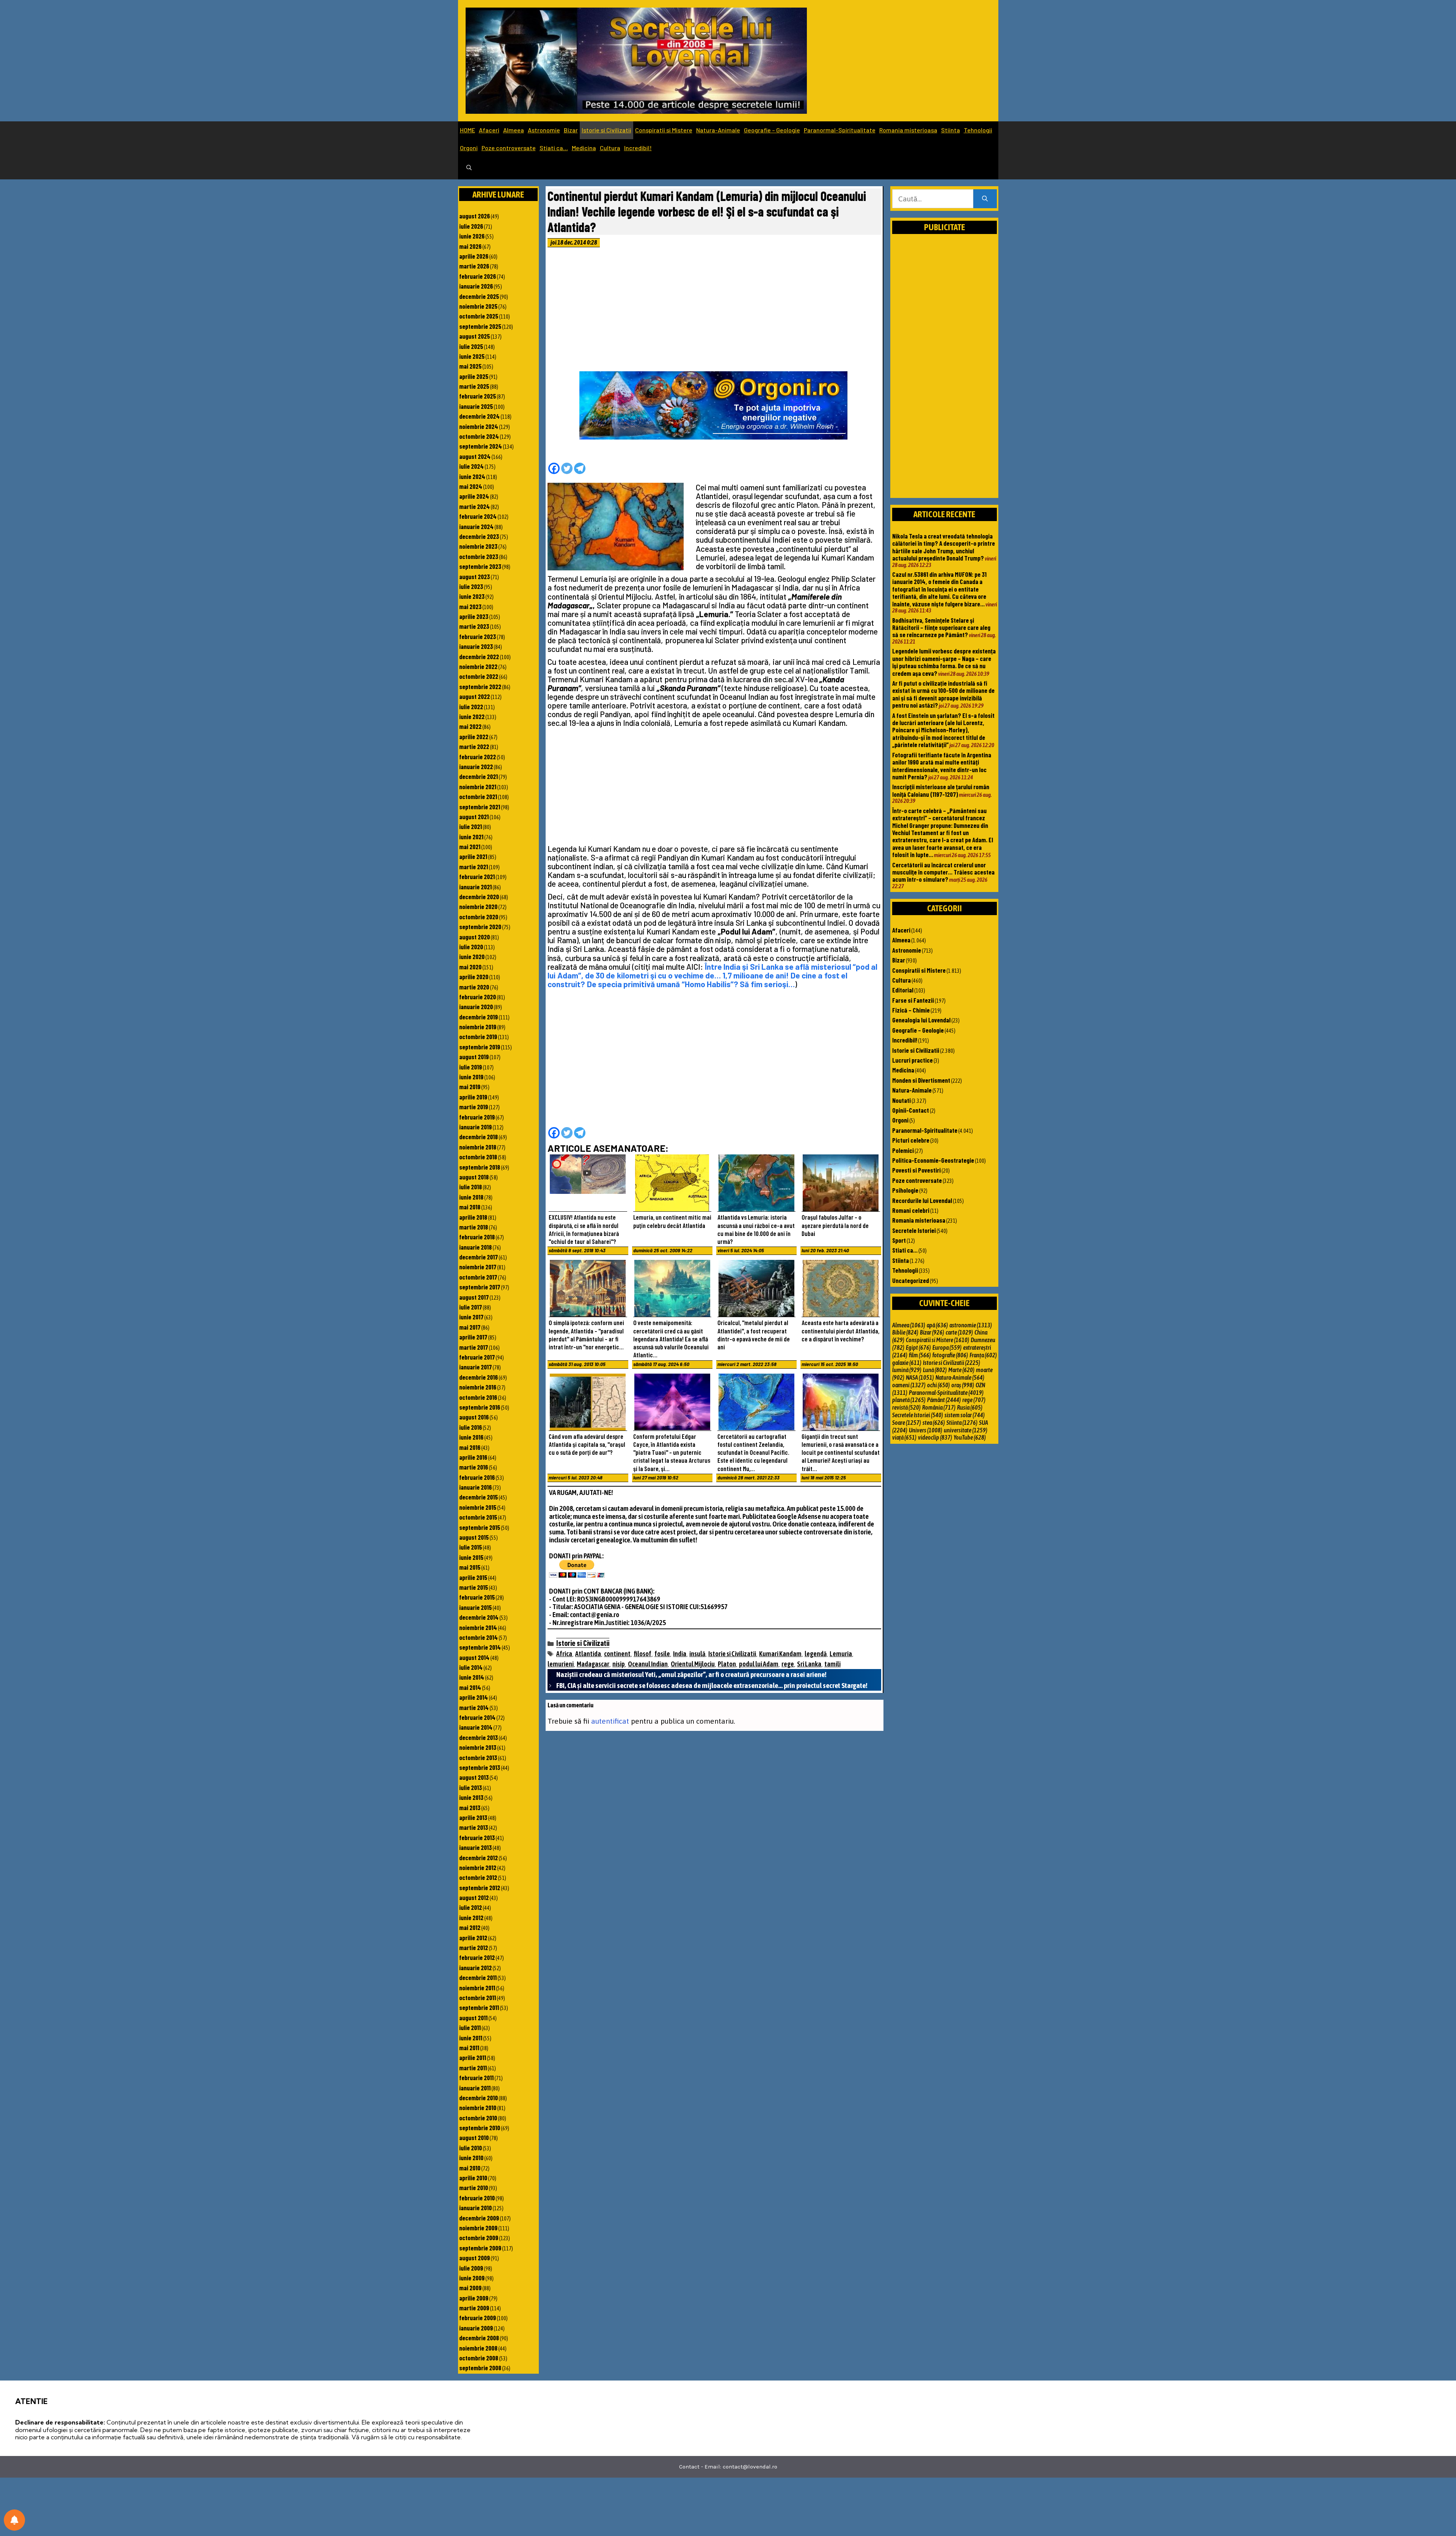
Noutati (901, 1100)
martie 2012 (474, 1947)
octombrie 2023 (479, 556)
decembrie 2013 (479, 1737)
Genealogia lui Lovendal (921, 1020)
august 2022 (475, 696)
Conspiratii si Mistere (664, 130)
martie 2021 (474, 867)
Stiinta (951, 130)
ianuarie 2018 (475, 1247)
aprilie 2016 (473, 1457)
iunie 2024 (472, 476)
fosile (662, 1654)
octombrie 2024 (479, 436)
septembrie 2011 (479, 2007)
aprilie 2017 (473, 1337)
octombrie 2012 (478, 1877)
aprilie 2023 (474, 616)
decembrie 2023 (479, 536)
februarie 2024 (478, 516)
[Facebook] (554, 468)
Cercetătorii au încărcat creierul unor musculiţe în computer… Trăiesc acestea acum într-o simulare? (943, 872)
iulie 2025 (471, 346)
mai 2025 (470, 366)
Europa (947, 1347)
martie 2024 (475, 506)
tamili (832, 1664)
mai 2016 (470, 1447)
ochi (938, 1385)
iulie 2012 (471, 1907)
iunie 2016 (471, 1437)
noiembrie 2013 (478, 1747)
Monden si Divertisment (921, 1080)
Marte (961, 1370)
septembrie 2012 (480, 1887)
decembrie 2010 (479, 2098)
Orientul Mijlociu (693, 1664)
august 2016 (474, 1417)
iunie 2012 (471, 1917)
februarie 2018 (477, 1237)
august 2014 (474, 1657)
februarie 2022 (478, 757)
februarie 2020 (478, 997)
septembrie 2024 (481, 446)
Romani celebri (911, 1210)
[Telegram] (580, 468)
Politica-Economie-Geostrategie (933, 1160)
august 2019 (474, 1057)
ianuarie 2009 (476, 2328)
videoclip (935, 1437)
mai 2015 (470, 1567)
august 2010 (474, 2137)
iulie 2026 (471, 226)
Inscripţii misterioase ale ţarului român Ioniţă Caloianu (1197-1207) (941, 790)
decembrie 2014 (479, 1617)
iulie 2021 (471, 826)
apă (937, 1325)
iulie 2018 (471, 1187)
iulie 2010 (471, 2148)
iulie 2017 (471, 1307)
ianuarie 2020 (476, 1007)
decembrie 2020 (479, 897)
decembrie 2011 (478, 1977)
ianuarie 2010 (475, 2208)
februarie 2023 (478, 636)
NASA (920, 1377)
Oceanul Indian (648, 1664)
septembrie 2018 (480, 1167)
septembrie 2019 (480, 1047)
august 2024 (475, 456)
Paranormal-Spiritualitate (840, 130)
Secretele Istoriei (914, 1230)
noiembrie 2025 (478, 306)
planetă (909, 1400)
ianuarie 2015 (475, 1607)
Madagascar (593, 1664)
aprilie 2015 (473, 1577)
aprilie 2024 (474, 496)
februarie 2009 (478, 2318)
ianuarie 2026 (476, 286)
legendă (816, 1654)
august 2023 (475, 576)
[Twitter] (567, 468)
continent (617, 1654)
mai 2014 (470, 1687)
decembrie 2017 (479, 1257)
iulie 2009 (471, 2268)
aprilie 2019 (473, 1097)
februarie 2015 (477, 1597)
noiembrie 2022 (478, 666)
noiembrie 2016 (478, 1387)
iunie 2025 (472, 356)
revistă (906, 1407)
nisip (619, 1664)
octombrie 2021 (478, 796)
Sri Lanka (809, 1664)
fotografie (950, 1355)
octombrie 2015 (478, 1517)
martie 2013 (474, 1827)
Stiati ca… (554, 148)
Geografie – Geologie (772, 130)
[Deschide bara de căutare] (469, 168)
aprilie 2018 (473, 1217)
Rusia (970, 1407)
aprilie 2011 (473, 2057)
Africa (564, 1654)
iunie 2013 (471, 1797)
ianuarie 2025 (476, 406)
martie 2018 (474, 1227)
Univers (926, 1430)
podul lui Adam (759, 1664)
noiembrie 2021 (478, 787)
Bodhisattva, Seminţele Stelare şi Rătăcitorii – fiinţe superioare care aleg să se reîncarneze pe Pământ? (941, 627)
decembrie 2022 (479, 656)
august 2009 (475, 2258)
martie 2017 (474, 1347)
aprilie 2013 (473, 1817)
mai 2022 (470, 726)
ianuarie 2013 (475, 1847)
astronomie (971, 1325)
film (920, 1355)
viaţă (904, 1437)
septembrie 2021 (480, 807)
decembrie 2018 (479, 1137)
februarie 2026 (478, 276)
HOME (468, 130)
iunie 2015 (471, 1557)
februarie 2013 (477, 1837)
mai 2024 (471, 486)
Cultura (610, 148)
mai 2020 (470, 967)
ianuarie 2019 (475, 1127)
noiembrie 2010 (478, 2107)
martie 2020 (474, 987)
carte (959, 1332)
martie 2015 (474, 1587)
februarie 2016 (477, 1477)
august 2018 (474, 1177)
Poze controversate (509, 148)
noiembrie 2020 (478, 906)
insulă (697, 1654)
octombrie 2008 (479, 2358)
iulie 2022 (471, 707)
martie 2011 (473, 2068)
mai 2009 (470, 2288)
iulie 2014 (471, 1667)
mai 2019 (470, 1087)
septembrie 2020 (480, 926)
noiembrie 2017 (478, 1267)
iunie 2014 (472, 1677)
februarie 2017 (477, 1357)
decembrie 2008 (479, 2338)
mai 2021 (470, 846)
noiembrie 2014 (478, 1627)
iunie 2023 (472, 596)
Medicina (584, 148)
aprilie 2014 (474, 1697)
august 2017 (474, 1297)
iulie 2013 (471, 1787)
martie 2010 (474, 2187)
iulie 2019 (471, 1067)
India (680, 1654)
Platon (727, 1664)
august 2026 (475, 216)
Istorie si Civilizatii (606, 130)
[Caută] (985, 199)
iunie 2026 (472, 236)
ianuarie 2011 (475, 2088)
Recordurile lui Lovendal (922, 1200)
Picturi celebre (911, 1140)
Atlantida (588, 1654)
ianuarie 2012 (475, 1968)
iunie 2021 (471, 837)
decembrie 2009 (479, 2218)
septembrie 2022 (480, 686)
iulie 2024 (471, 466)
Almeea (514, 130)
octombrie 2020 (479, 917)
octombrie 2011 (478, 1997)
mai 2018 (470, 1207)
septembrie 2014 (480, 1647)
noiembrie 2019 (478, 1027)
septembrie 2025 (480, 326)
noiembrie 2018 (478, 1147)
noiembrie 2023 (478, 546)
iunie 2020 (472, 956)
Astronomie (544, 130)
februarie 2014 (477, 1717)
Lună (935, 1370)
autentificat (610, 1721)
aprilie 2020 (474, 977)
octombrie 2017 (478, 1277)
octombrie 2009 (479, 2238)
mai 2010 (470, 2168)
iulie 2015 (471, 1547)
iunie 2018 (471, 1197)
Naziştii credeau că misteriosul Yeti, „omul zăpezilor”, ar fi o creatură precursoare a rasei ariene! (691, 1674)
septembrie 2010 (480, 2128)
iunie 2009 (472, 2278)
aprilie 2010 (473, 2178)
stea (934, 1423)
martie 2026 (474, 266)
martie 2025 (474, 386)
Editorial (903, 990)
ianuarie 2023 (476, 646)
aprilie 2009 (474, 2298)
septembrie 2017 (480, 1287)
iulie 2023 (471, 586)
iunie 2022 (472, 716)
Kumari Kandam (780, 1654)
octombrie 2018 (478, 1157)
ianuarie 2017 (475, 1367)
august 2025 (475, 336)
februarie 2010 (477, 2198)
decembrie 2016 (479, 1377)
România (939, 1407)
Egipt (918, 1347)
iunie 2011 (471, 2038)
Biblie (905, 1332)
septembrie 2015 (480, 1527)
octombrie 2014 (479, 1637)
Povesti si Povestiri (916, 1170)
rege (788, 1664)
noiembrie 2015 (478, 1507)
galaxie (907, 1363)
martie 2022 (474, 746)
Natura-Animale (718, 130)
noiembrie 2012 (478, 1867)
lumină (907, 1370)
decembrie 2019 (479, 1017)
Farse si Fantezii (913, 1000)
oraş (963, 1385)
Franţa (983, 1355)
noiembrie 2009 (478, 2228)
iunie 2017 (471, 1317)
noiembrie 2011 (477, 1988)
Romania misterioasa (908, 130)
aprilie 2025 (474, 376)
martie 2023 (474, 626)
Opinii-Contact (911, 1110)
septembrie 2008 (480, 2368)
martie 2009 (474, 2308)
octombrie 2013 (478, 1757)
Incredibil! (638, 148)
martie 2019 (474, 1107)
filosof (642, 1654)
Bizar (571, 130)
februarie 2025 (478, 396)
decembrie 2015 (479, 1497)
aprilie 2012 (473, 1938)
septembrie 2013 (480, 1767)
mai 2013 (470, 1807)
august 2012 (474, 1897)
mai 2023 (470, 606)
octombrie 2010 (478, 2118)
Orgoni (469, 148)
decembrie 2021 (479, 776)
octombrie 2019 (478, 1036)
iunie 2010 (471, 2158)
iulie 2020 (471, 947)
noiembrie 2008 (478, 2348)
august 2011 (473, 2018)
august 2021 (474, 817)
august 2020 (475, 937)
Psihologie (905, 1190)
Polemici (903, 1150)
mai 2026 (470, 246)
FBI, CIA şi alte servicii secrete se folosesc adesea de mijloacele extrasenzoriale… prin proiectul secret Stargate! (712, 1685)
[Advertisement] (714, 311)
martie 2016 (474, 1467)
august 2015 (474, 1537)
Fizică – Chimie (911, 1010)
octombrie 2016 (478, 1397)
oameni (909, 1385)
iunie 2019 (471, 1077)
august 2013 (474, 1777)
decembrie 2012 (479, 1858)
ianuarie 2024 (476, 526)
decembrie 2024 (479, 416)
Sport (899, 1240)
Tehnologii (978, 130)
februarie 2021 (477, 876)
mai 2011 (469, 2048)
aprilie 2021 (473, 856)
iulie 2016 (471, 1427)
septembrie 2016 (480, 1407)
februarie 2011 (476, 2077)
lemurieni (561, 1664)
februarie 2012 (477, 1957)
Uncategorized (911, 1280)
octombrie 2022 (479, 676)
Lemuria (841, 1654)
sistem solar (965, 1415)
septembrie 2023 (480, 566)
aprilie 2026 (474, 256)
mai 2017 (470, 1327)
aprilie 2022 (474, 736)
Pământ (944, 1400)
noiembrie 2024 (479, 426)
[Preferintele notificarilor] (14, 2520)
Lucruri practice (912, 1060)
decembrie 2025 (479, 296)
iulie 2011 (470, 2027)
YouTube (970, 1437)
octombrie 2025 (479, 316)
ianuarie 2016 (475, 1487)
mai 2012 (470, 1927)
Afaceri (489, 130)
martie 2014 (474, 1707)
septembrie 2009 (480, 2248)
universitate (966, 1430)
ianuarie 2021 (475, 887)
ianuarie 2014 (476, 1727)
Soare (907, 1423)
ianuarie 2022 (476, 766)
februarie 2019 (477, 1117)
